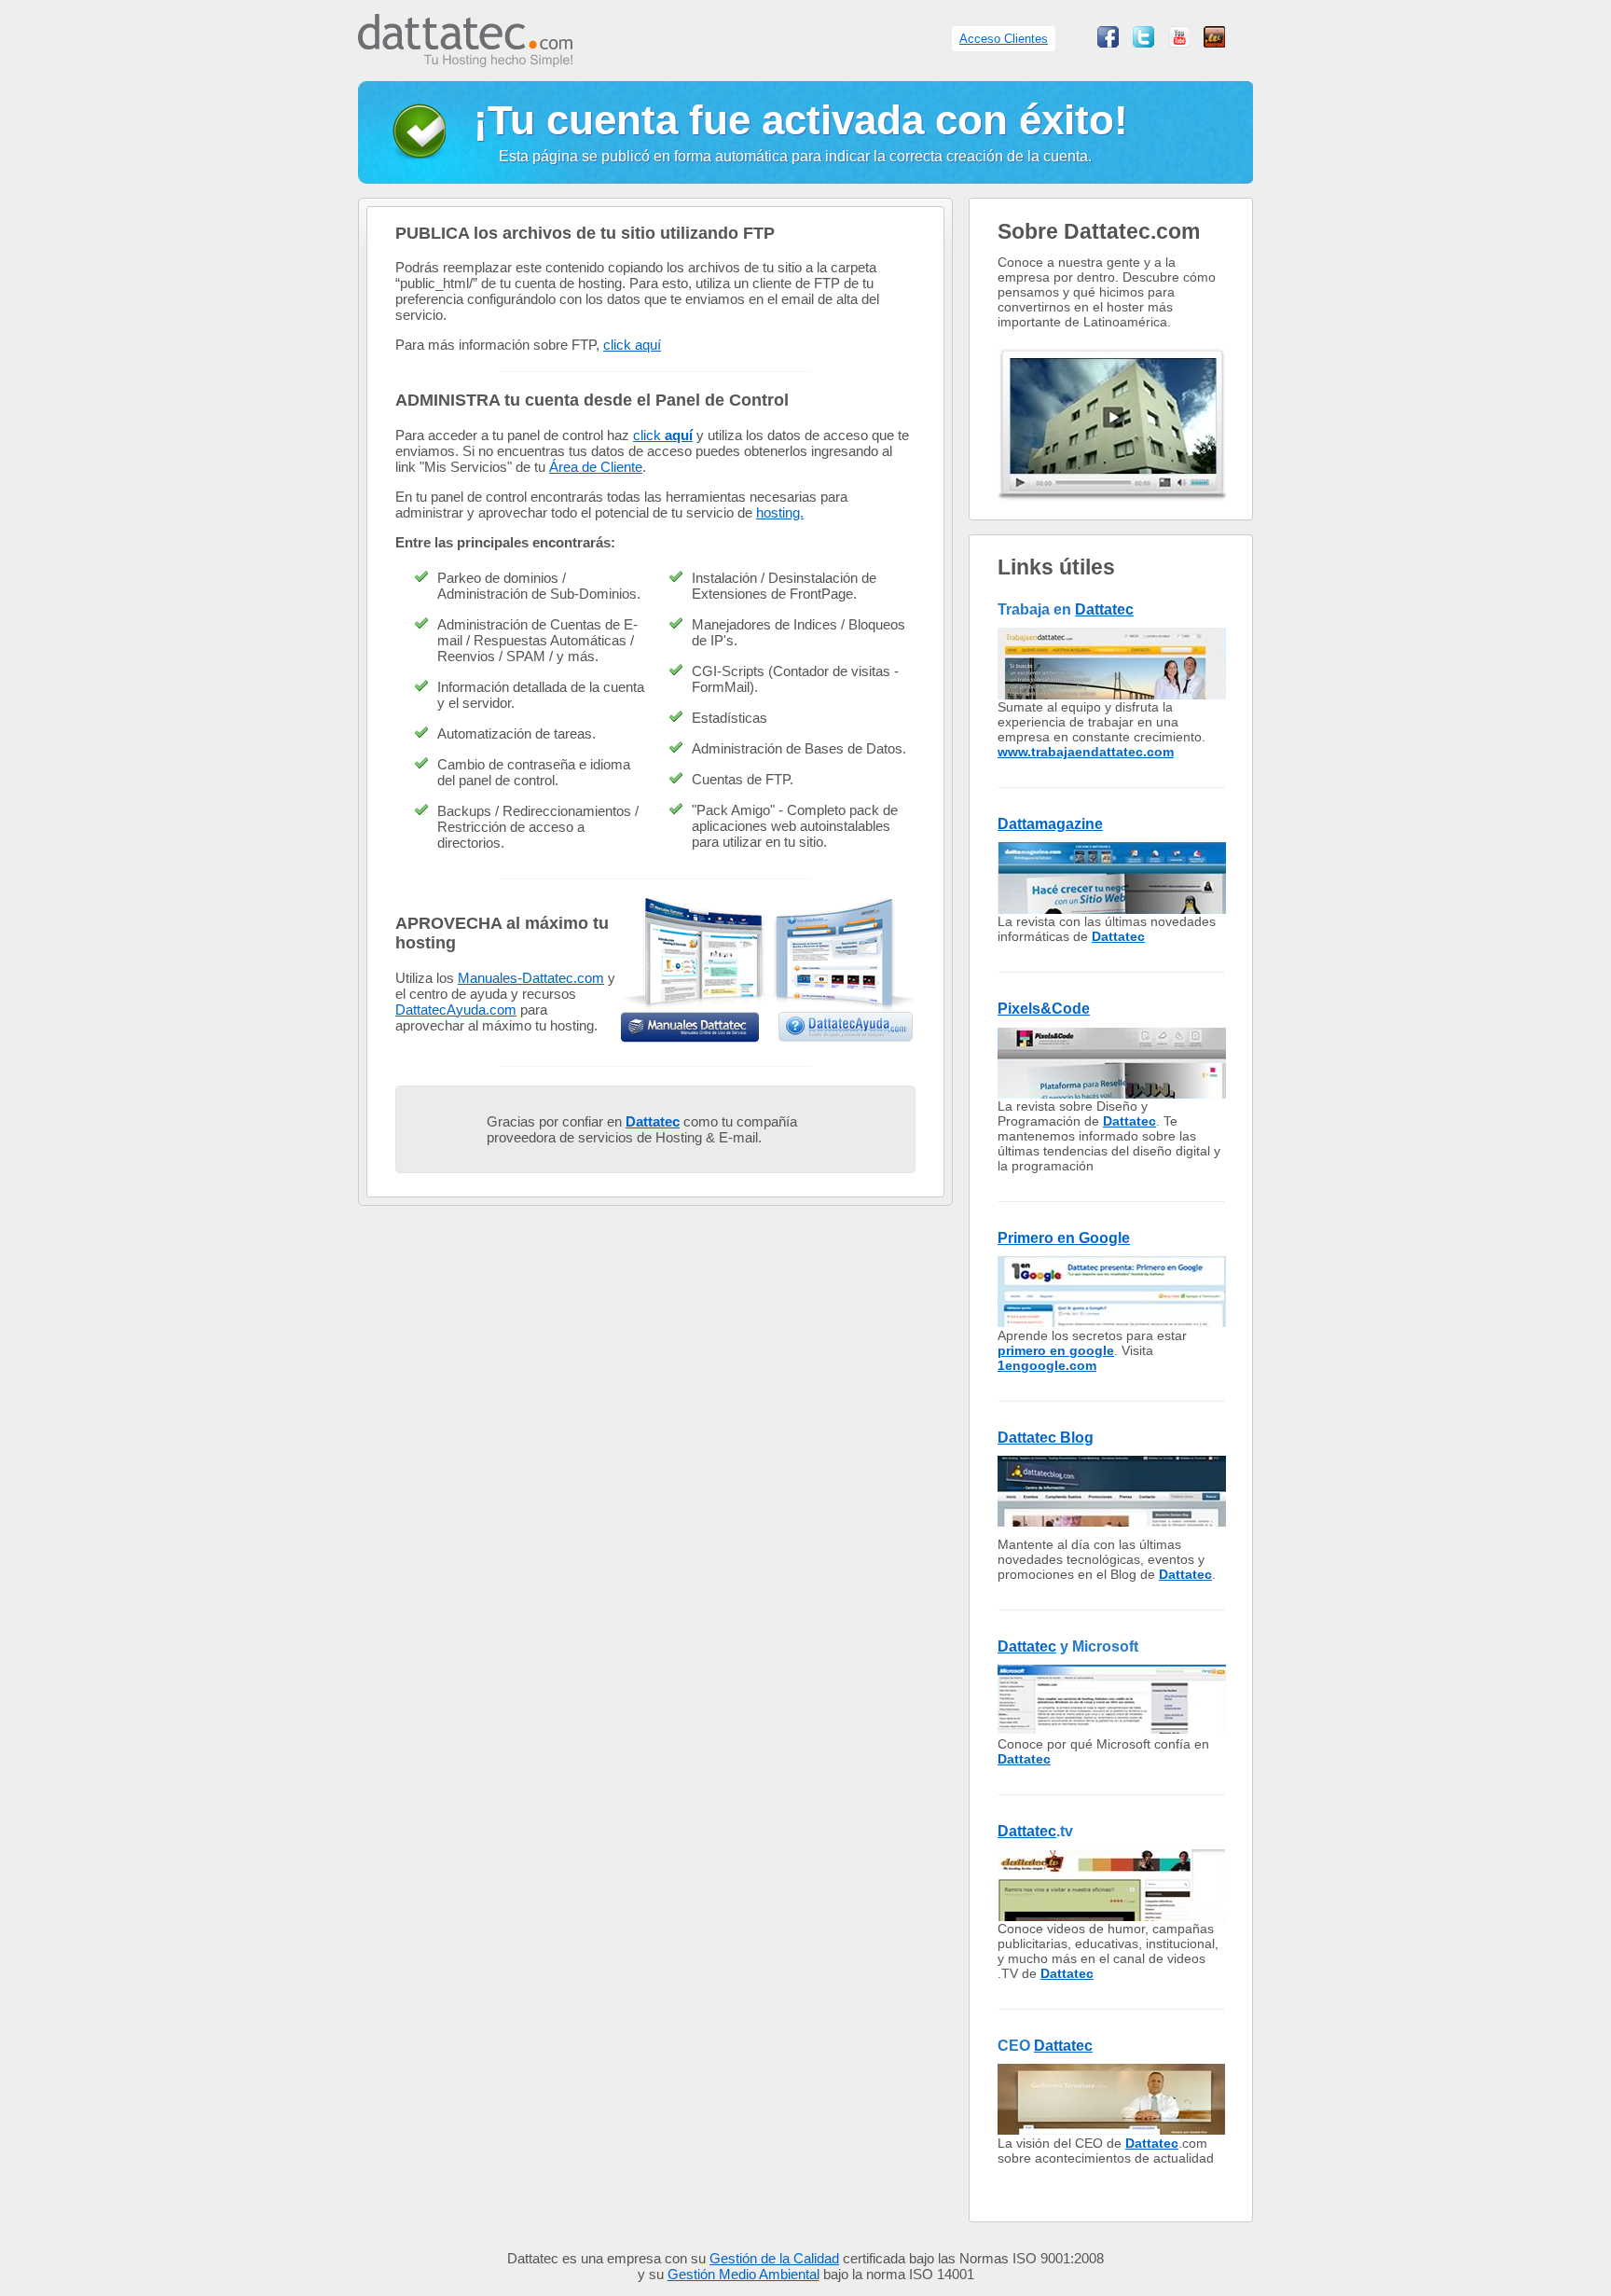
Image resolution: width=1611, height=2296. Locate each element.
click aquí (632, 345)
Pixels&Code (1044, 1009)
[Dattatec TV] (1214, 42)
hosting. (780, 512)
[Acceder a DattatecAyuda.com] (847, 1027)
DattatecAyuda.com (456, 1010)
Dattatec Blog (1046, 1438)
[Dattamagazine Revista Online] (1112, 909)
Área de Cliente (596, 467)
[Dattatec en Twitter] (1143, 42)
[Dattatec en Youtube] (1179, 42)
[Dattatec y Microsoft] (1112, 1731)
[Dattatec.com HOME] (465, 57)
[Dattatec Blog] (1112, 1522)
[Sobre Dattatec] (1112, 514)
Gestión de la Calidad (774, 2258)
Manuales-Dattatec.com (531, 978)
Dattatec (1104, 609)
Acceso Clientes (1004, 39)
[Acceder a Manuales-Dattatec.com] (690, 1027)
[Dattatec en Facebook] (1108, 42)
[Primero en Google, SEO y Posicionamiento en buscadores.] (1112, 1323)
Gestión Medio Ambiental (744, 2274)
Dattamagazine (1050, 824)
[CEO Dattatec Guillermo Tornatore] (1112, 2130)
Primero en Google (1064, 1238)
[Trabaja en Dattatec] (1112, 694)
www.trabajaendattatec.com (1086, 752)
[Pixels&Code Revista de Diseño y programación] (1112, 1093)
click (663, 435)
